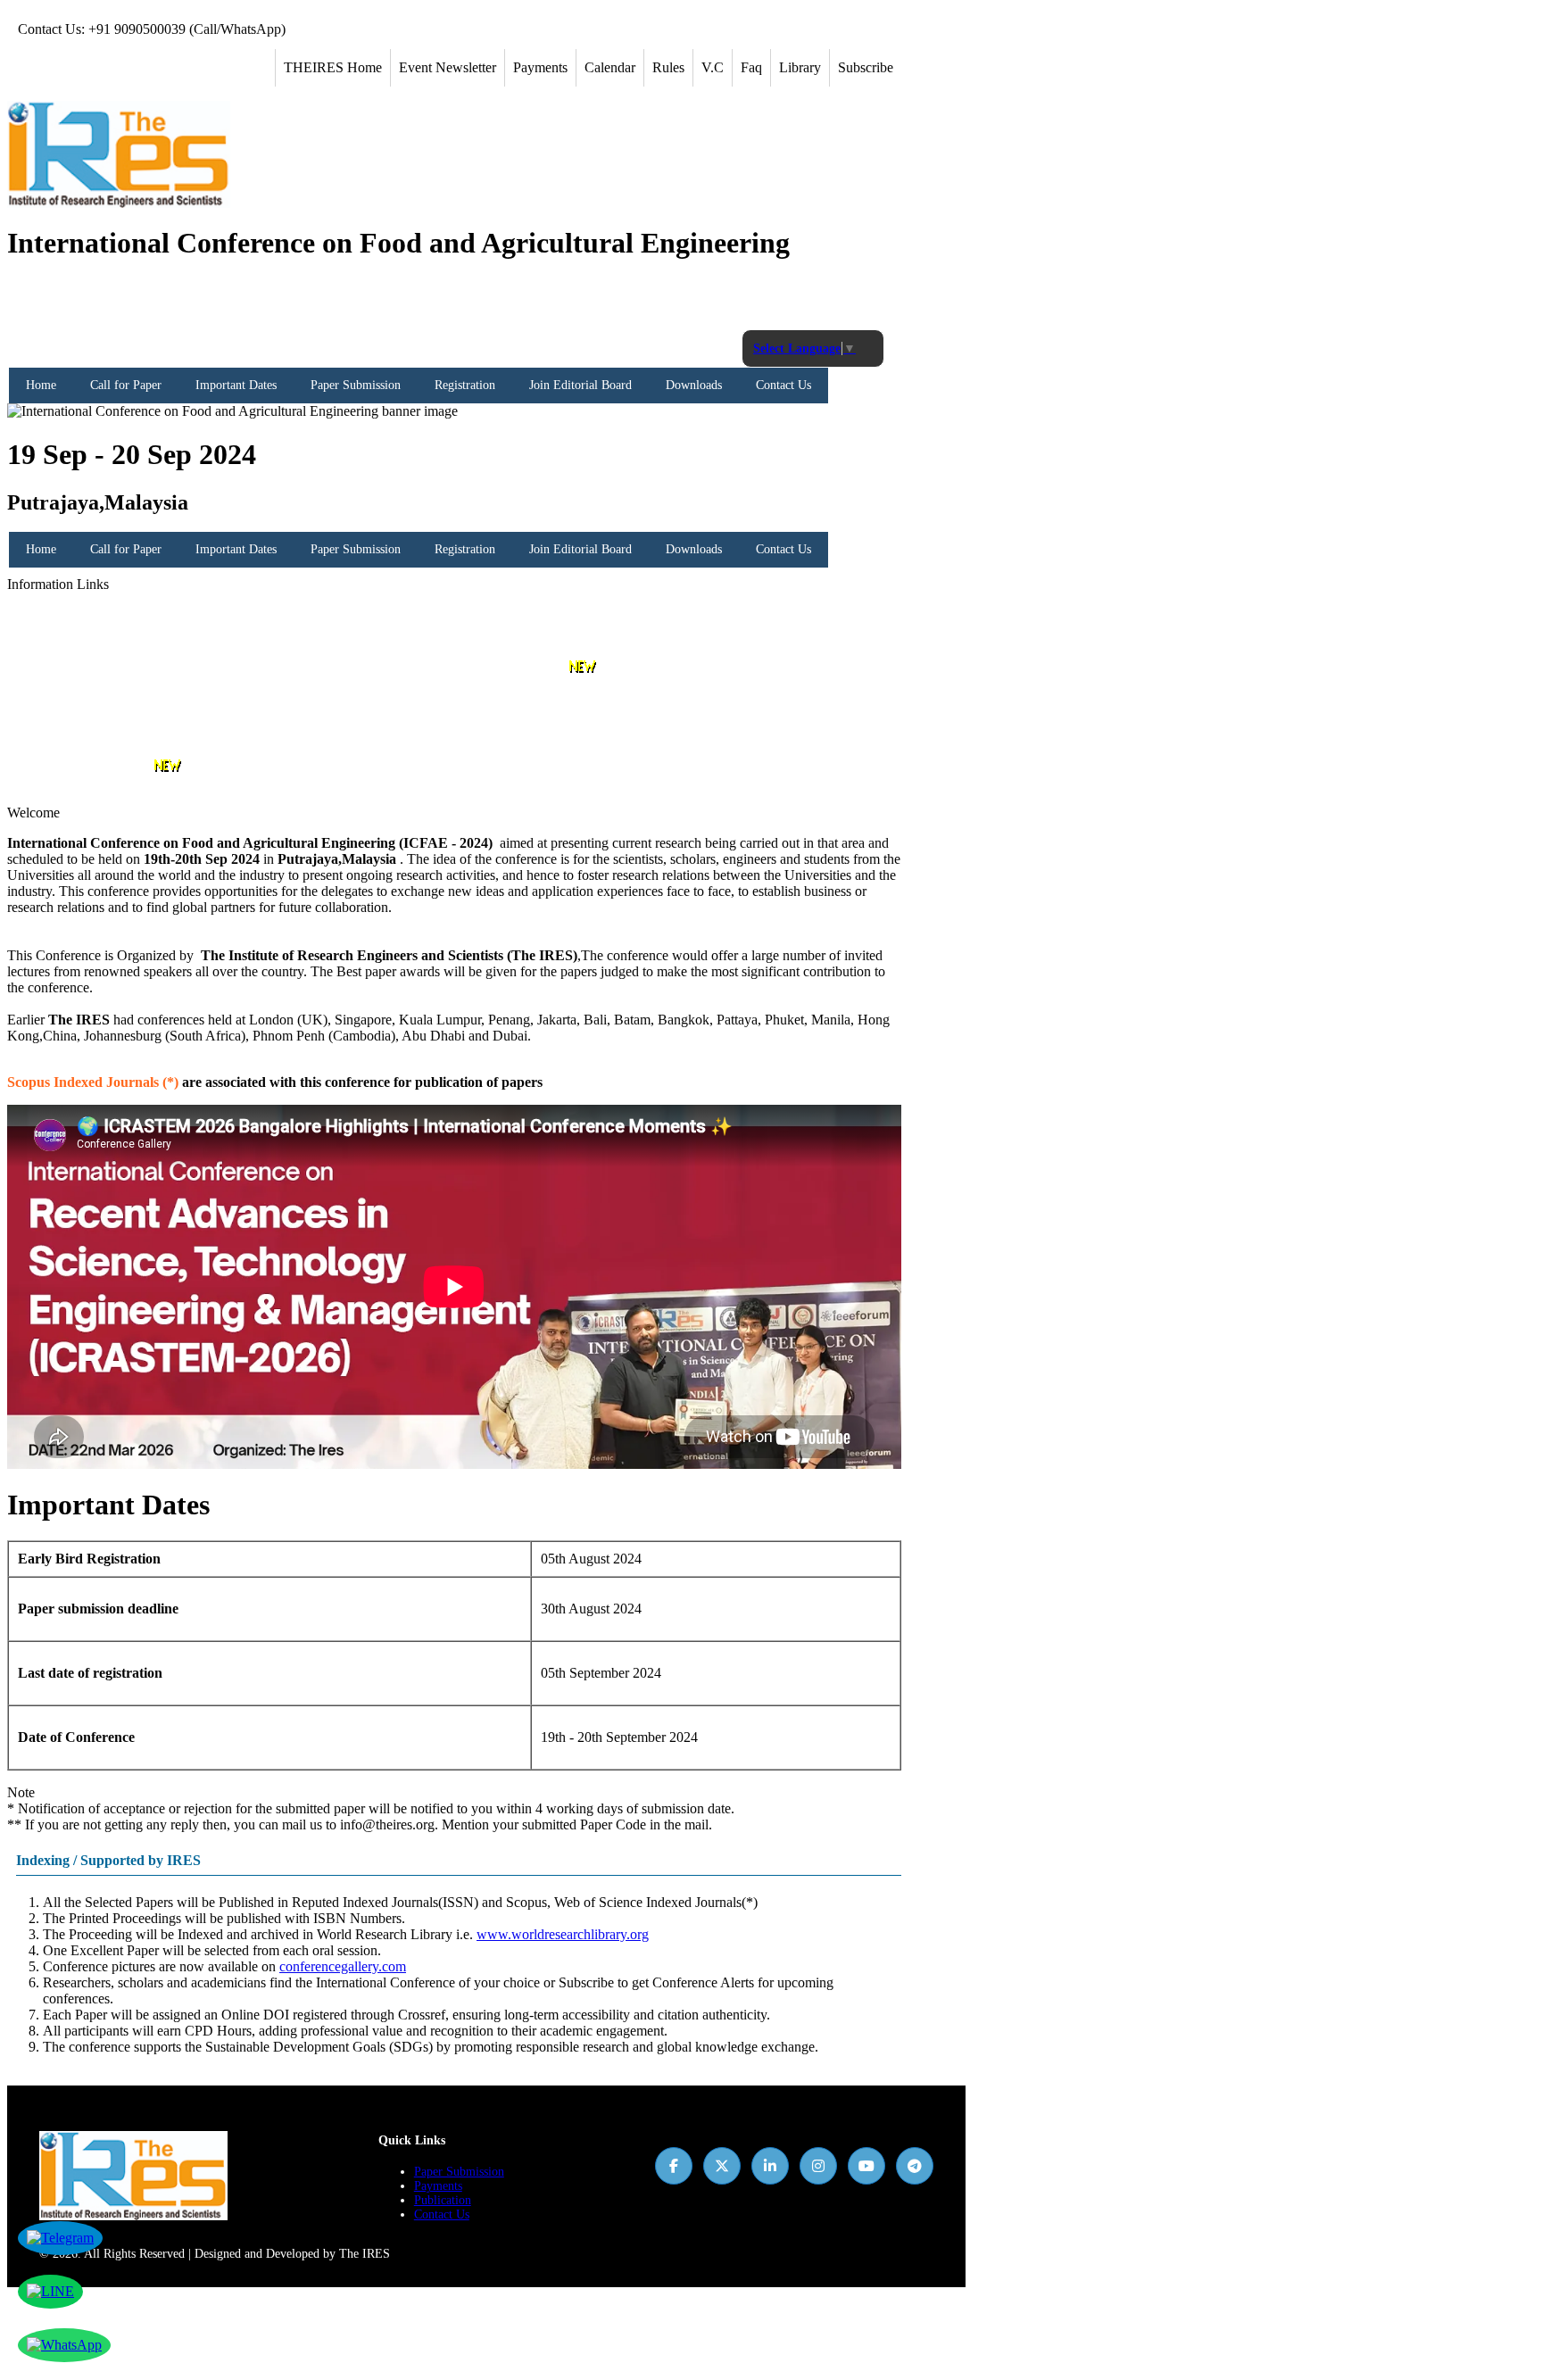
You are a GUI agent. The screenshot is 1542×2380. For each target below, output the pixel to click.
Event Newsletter (448, 67)
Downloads (694, 385)
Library (800, 67)
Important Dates (236, 385)
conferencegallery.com (343, 1966)
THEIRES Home (333, 67)
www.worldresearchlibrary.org (563, 1934)
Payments (540, 67)
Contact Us (783, 385)
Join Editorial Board (580, 385)
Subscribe (866, 67)
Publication (443, 2200)
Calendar (610, 67)
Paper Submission (356, 385)
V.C (713, 67)
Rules (668, 67)
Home (41, 385)
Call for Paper (126, 385)
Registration (465, 385)
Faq (751, 67)
